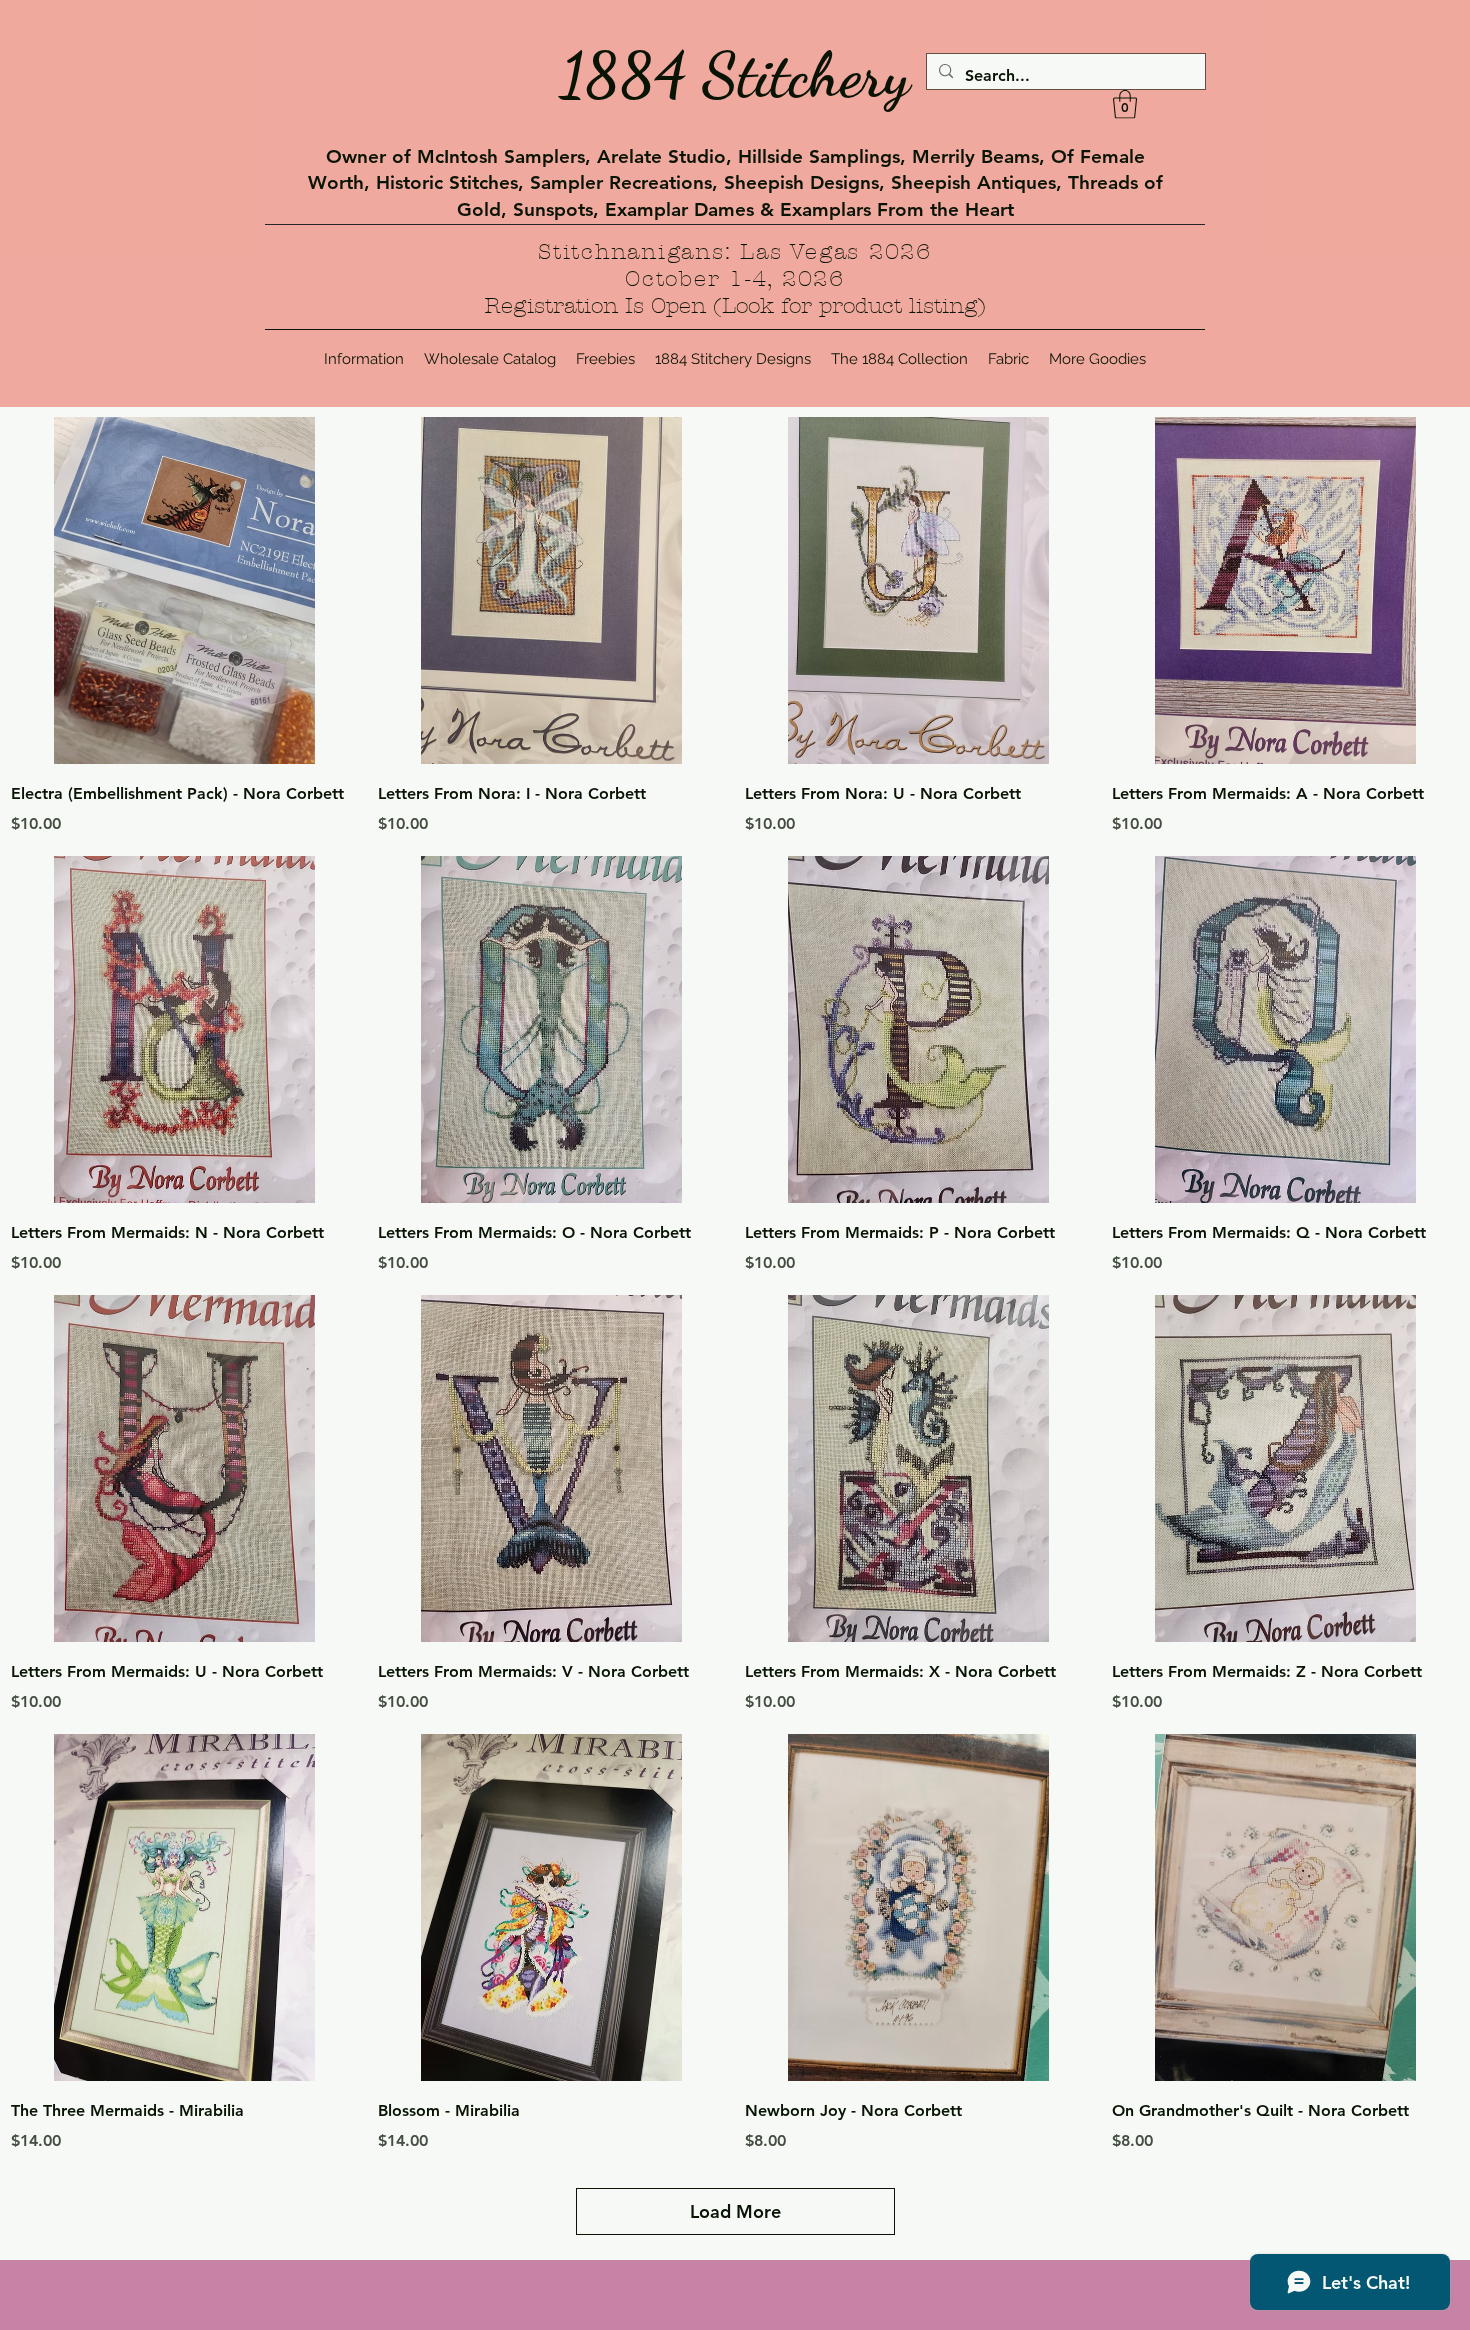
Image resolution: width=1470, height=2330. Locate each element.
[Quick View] (184, 590)
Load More (735, 2211)
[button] (1125, 104)
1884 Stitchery (735, 75)
